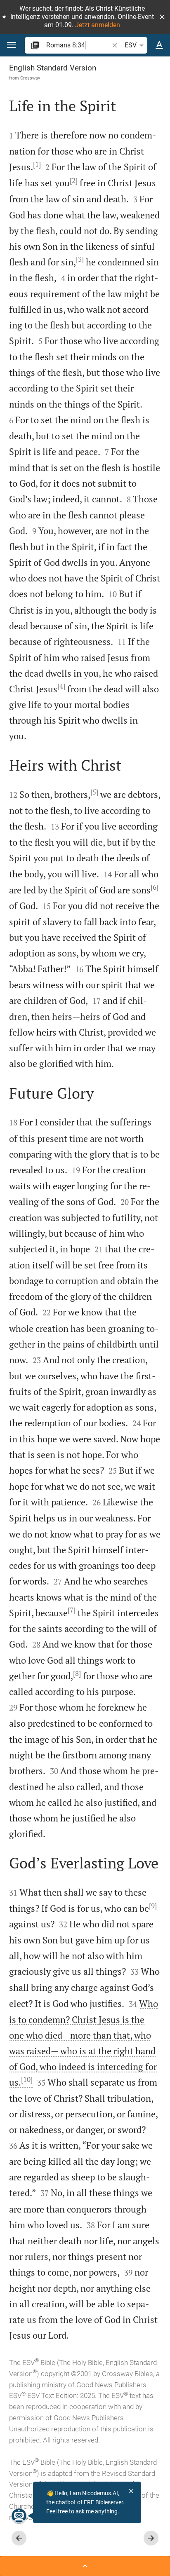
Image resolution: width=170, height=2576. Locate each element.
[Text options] (159, 45)
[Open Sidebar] (85, 2566)
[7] (72, 1610)
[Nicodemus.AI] (19, 2516)
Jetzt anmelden (98, 25)
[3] (80, 259)
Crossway (30, 78)
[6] (155, 887)
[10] (27, 2079)
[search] (78, 45)
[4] (61, 686)
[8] (77, 1674)
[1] (37, 164)
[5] (94, 792)
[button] (162, 17)
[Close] (131, 2491)
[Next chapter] (151, 2538)
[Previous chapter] (19, 2538)
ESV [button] (131, 45)
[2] (74, 180)
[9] (153, 1906)
